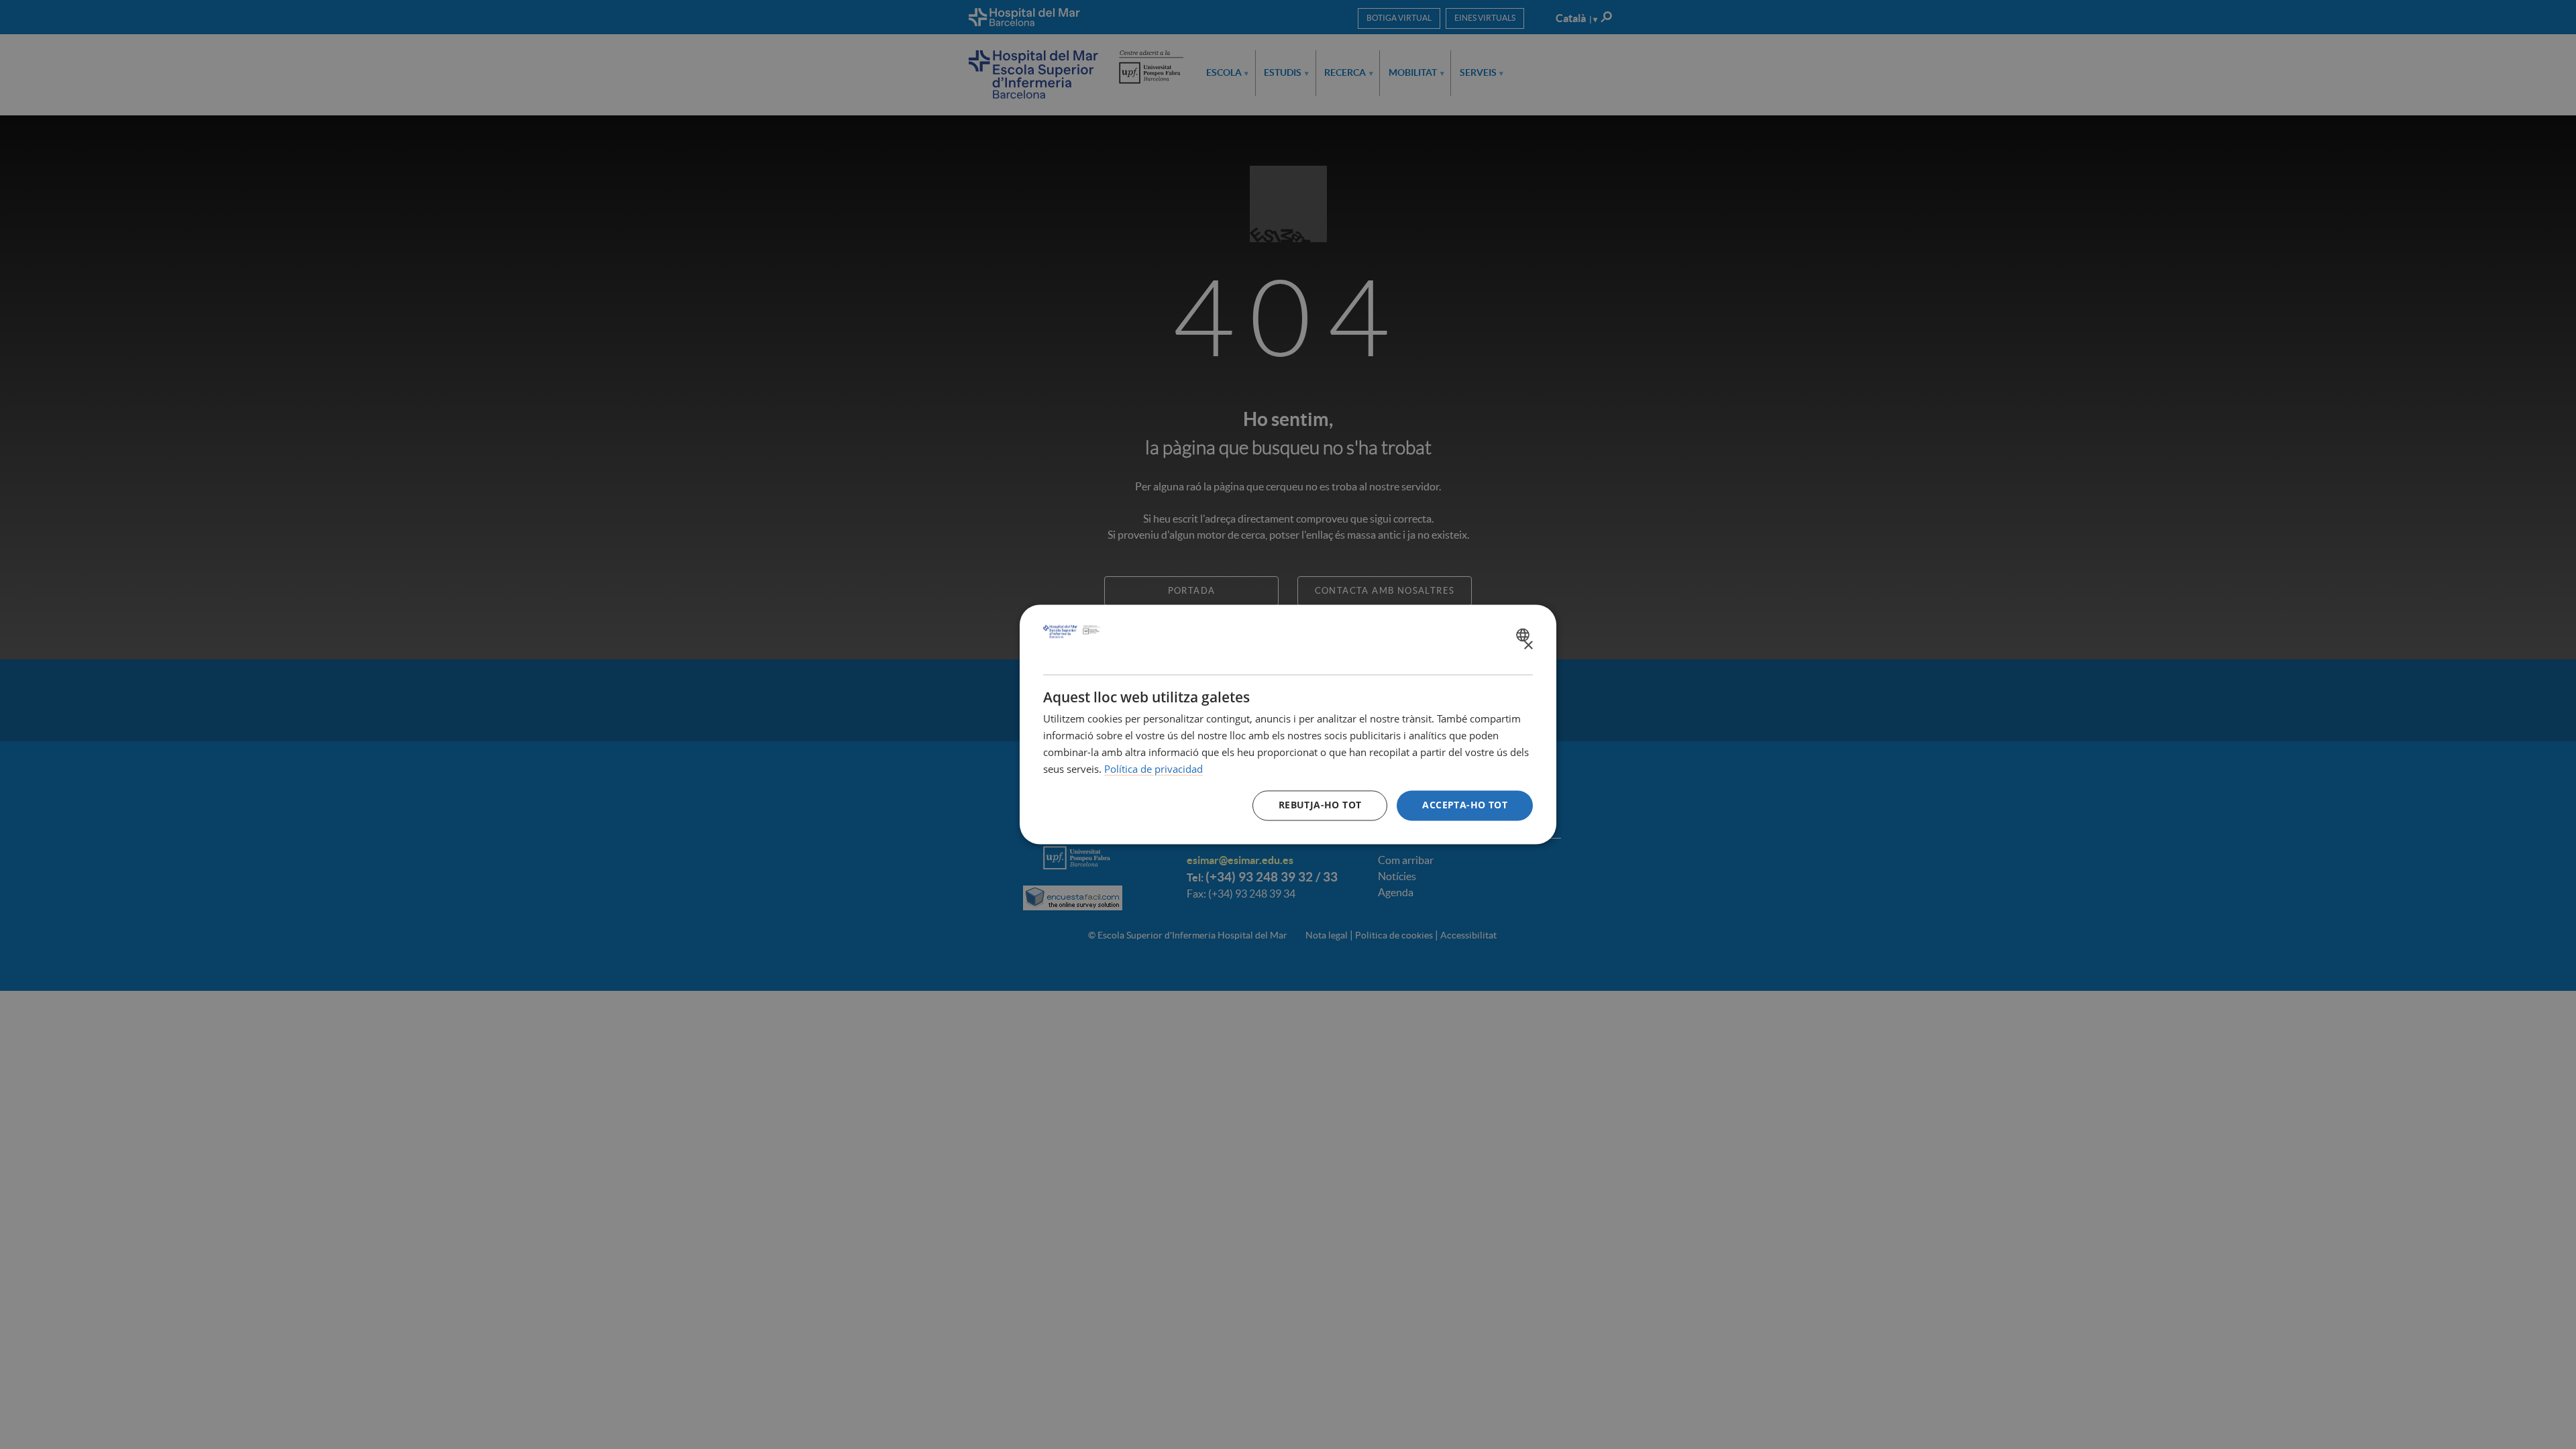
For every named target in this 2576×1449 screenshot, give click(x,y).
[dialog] (1288, 724)
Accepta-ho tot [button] (1465, 805)
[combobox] (1524, 635)
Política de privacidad (1153, 769)
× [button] (1528, 646)
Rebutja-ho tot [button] (1320, 805)
